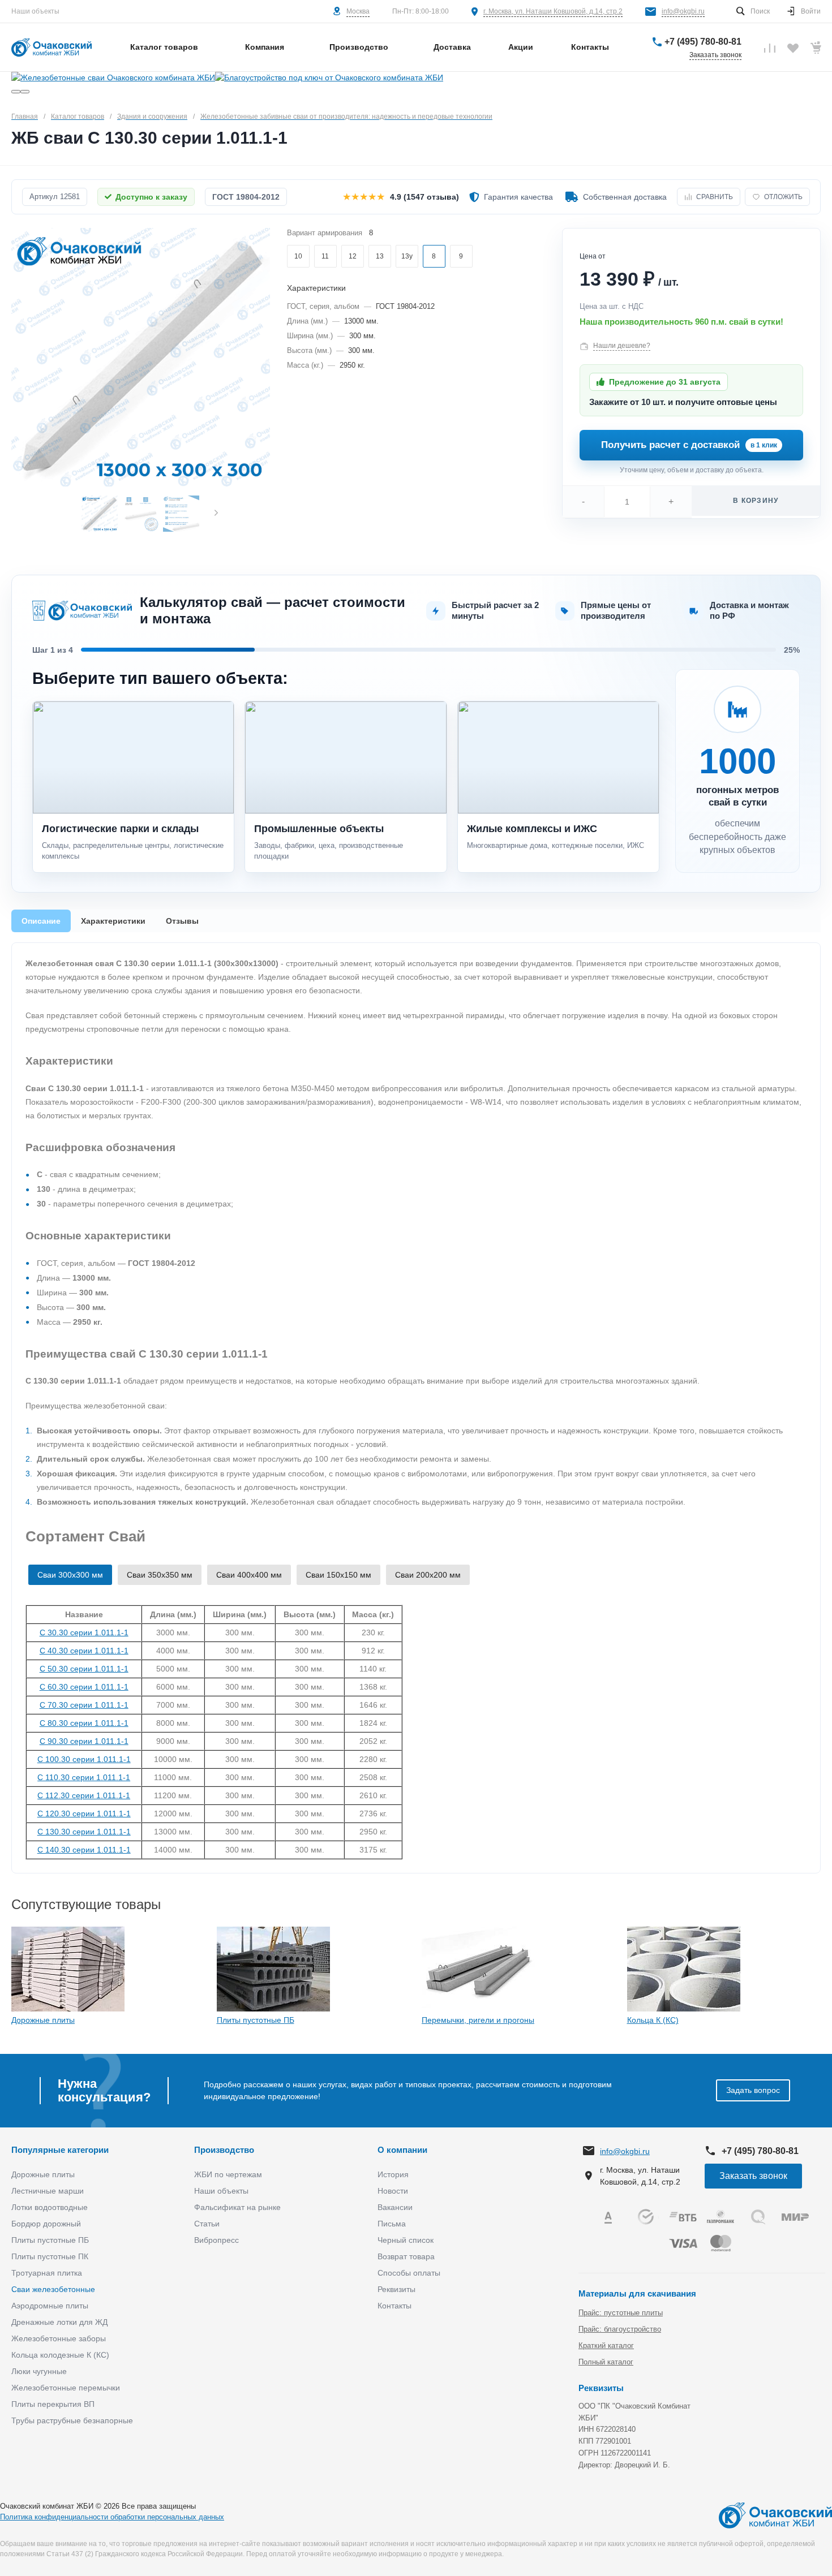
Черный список (406, 2240)
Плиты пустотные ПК (50, 2256)
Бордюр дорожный (46, 2224)
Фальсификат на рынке (237, 2207)
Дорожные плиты (43, 2020)
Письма (392, 2224)
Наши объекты (35, 11)
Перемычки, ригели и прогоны (478, 2020)
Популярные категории (60, 2150)
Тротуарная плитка (47, 2273)
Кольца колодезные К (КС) (60, 2355)
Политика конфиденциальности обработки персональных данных (112, 2517)
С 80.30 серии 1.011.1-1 (84, 1723)
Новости (393, 2191)
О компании (402, 2150)
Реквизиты (396, 2289)
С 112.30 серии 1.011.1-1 (84, 1795)
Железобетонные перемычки (66, 2388)
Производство (224, 2150)
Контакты (394, 2306)
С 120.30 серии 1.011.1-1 (84, 1813)
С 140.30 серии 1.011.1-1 (84, 1850)
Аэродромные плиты (50, 2306)
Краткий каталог (606, 2345)
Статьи (207, 2224)
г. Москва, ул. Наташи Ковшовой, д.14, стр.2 (553, 11)
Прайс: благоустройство (620, 2329)
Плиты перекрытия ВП (53, 2404)
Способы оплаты (409, 2273)
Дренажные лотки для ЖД (59, 2322)
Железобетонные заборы (59, 2338)
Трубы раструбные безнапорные (72, 2420)
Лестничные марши (48, 2191)
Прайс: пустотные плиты (621, 2313)
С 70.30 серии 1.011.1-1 (84, 1705)
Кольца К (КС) (653, 2020)
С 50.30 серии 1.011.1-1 (84, 1669)
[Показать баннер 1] (16, 92)
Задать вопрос (753, 2090)
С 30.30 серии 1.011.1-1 (84, 1632)
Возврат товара (406, 2256)
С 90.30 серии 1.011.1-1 (84, 1741)
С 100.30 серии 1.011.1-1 (84, 1759)
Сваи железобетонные (53, 2289)
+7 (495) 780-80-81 (703, 42)
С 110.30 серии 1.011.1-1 (84, 1777)
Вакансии (395, 2207)
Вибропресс (216, 2240)
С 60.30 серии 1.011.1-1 (84, 1687)
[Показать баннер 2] (25, 92)
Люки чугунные (39, 2371)
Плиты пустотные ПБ (256, 2020)
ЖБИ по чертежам (228, 2174)
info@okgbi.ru (683, 11)
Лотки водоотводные (50, 2207)
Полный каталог (606, 2362)
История (393, 2174)
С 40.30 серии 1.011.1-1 (84, 1651)
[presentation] (216, 513)
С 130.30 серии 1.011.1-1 (84, 1832)
